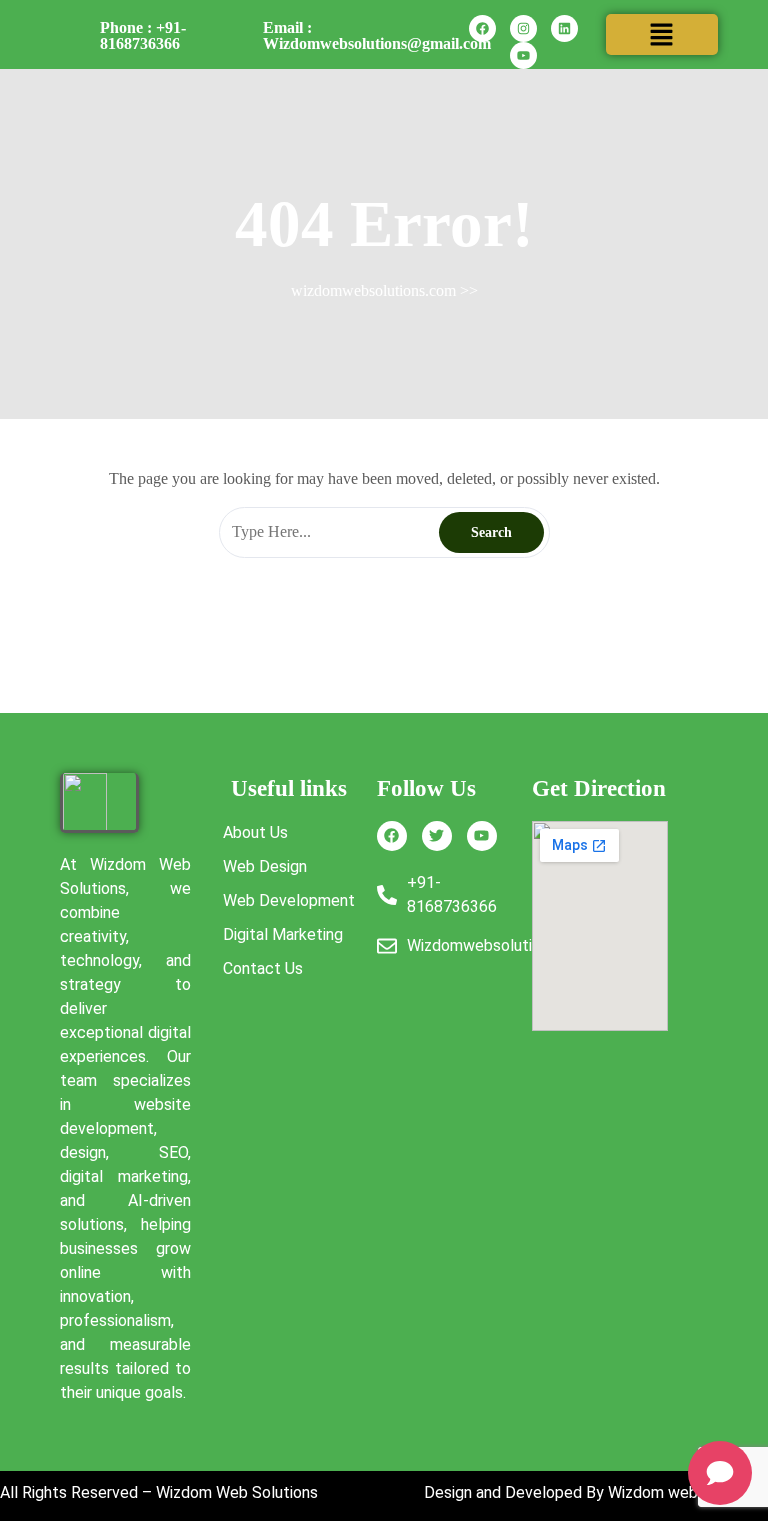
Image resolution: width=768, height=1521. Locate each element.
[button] (662, 34)
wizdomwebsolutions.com (373, 290)
